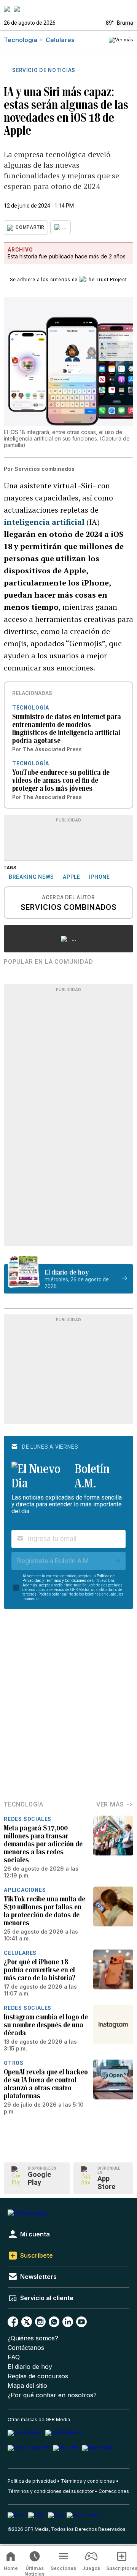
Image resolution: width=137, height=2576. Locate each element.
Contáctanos (26, 2348)
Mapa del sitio (27, 2386)
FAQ (14, 2357)
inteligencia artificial (44, 522)
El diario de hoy (30, 2367)
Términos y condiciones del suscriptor (51, 2491)
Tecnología (21, 40)
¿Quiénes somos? (33, 2338)
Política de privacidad (32, 2481)
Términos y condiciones (88, 2481)
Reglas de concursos (38, 2376)
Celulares (60, 40)
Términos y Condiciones (66, 1581)
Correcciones (114, 2491)
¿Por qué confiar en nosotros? (52, 2395)
